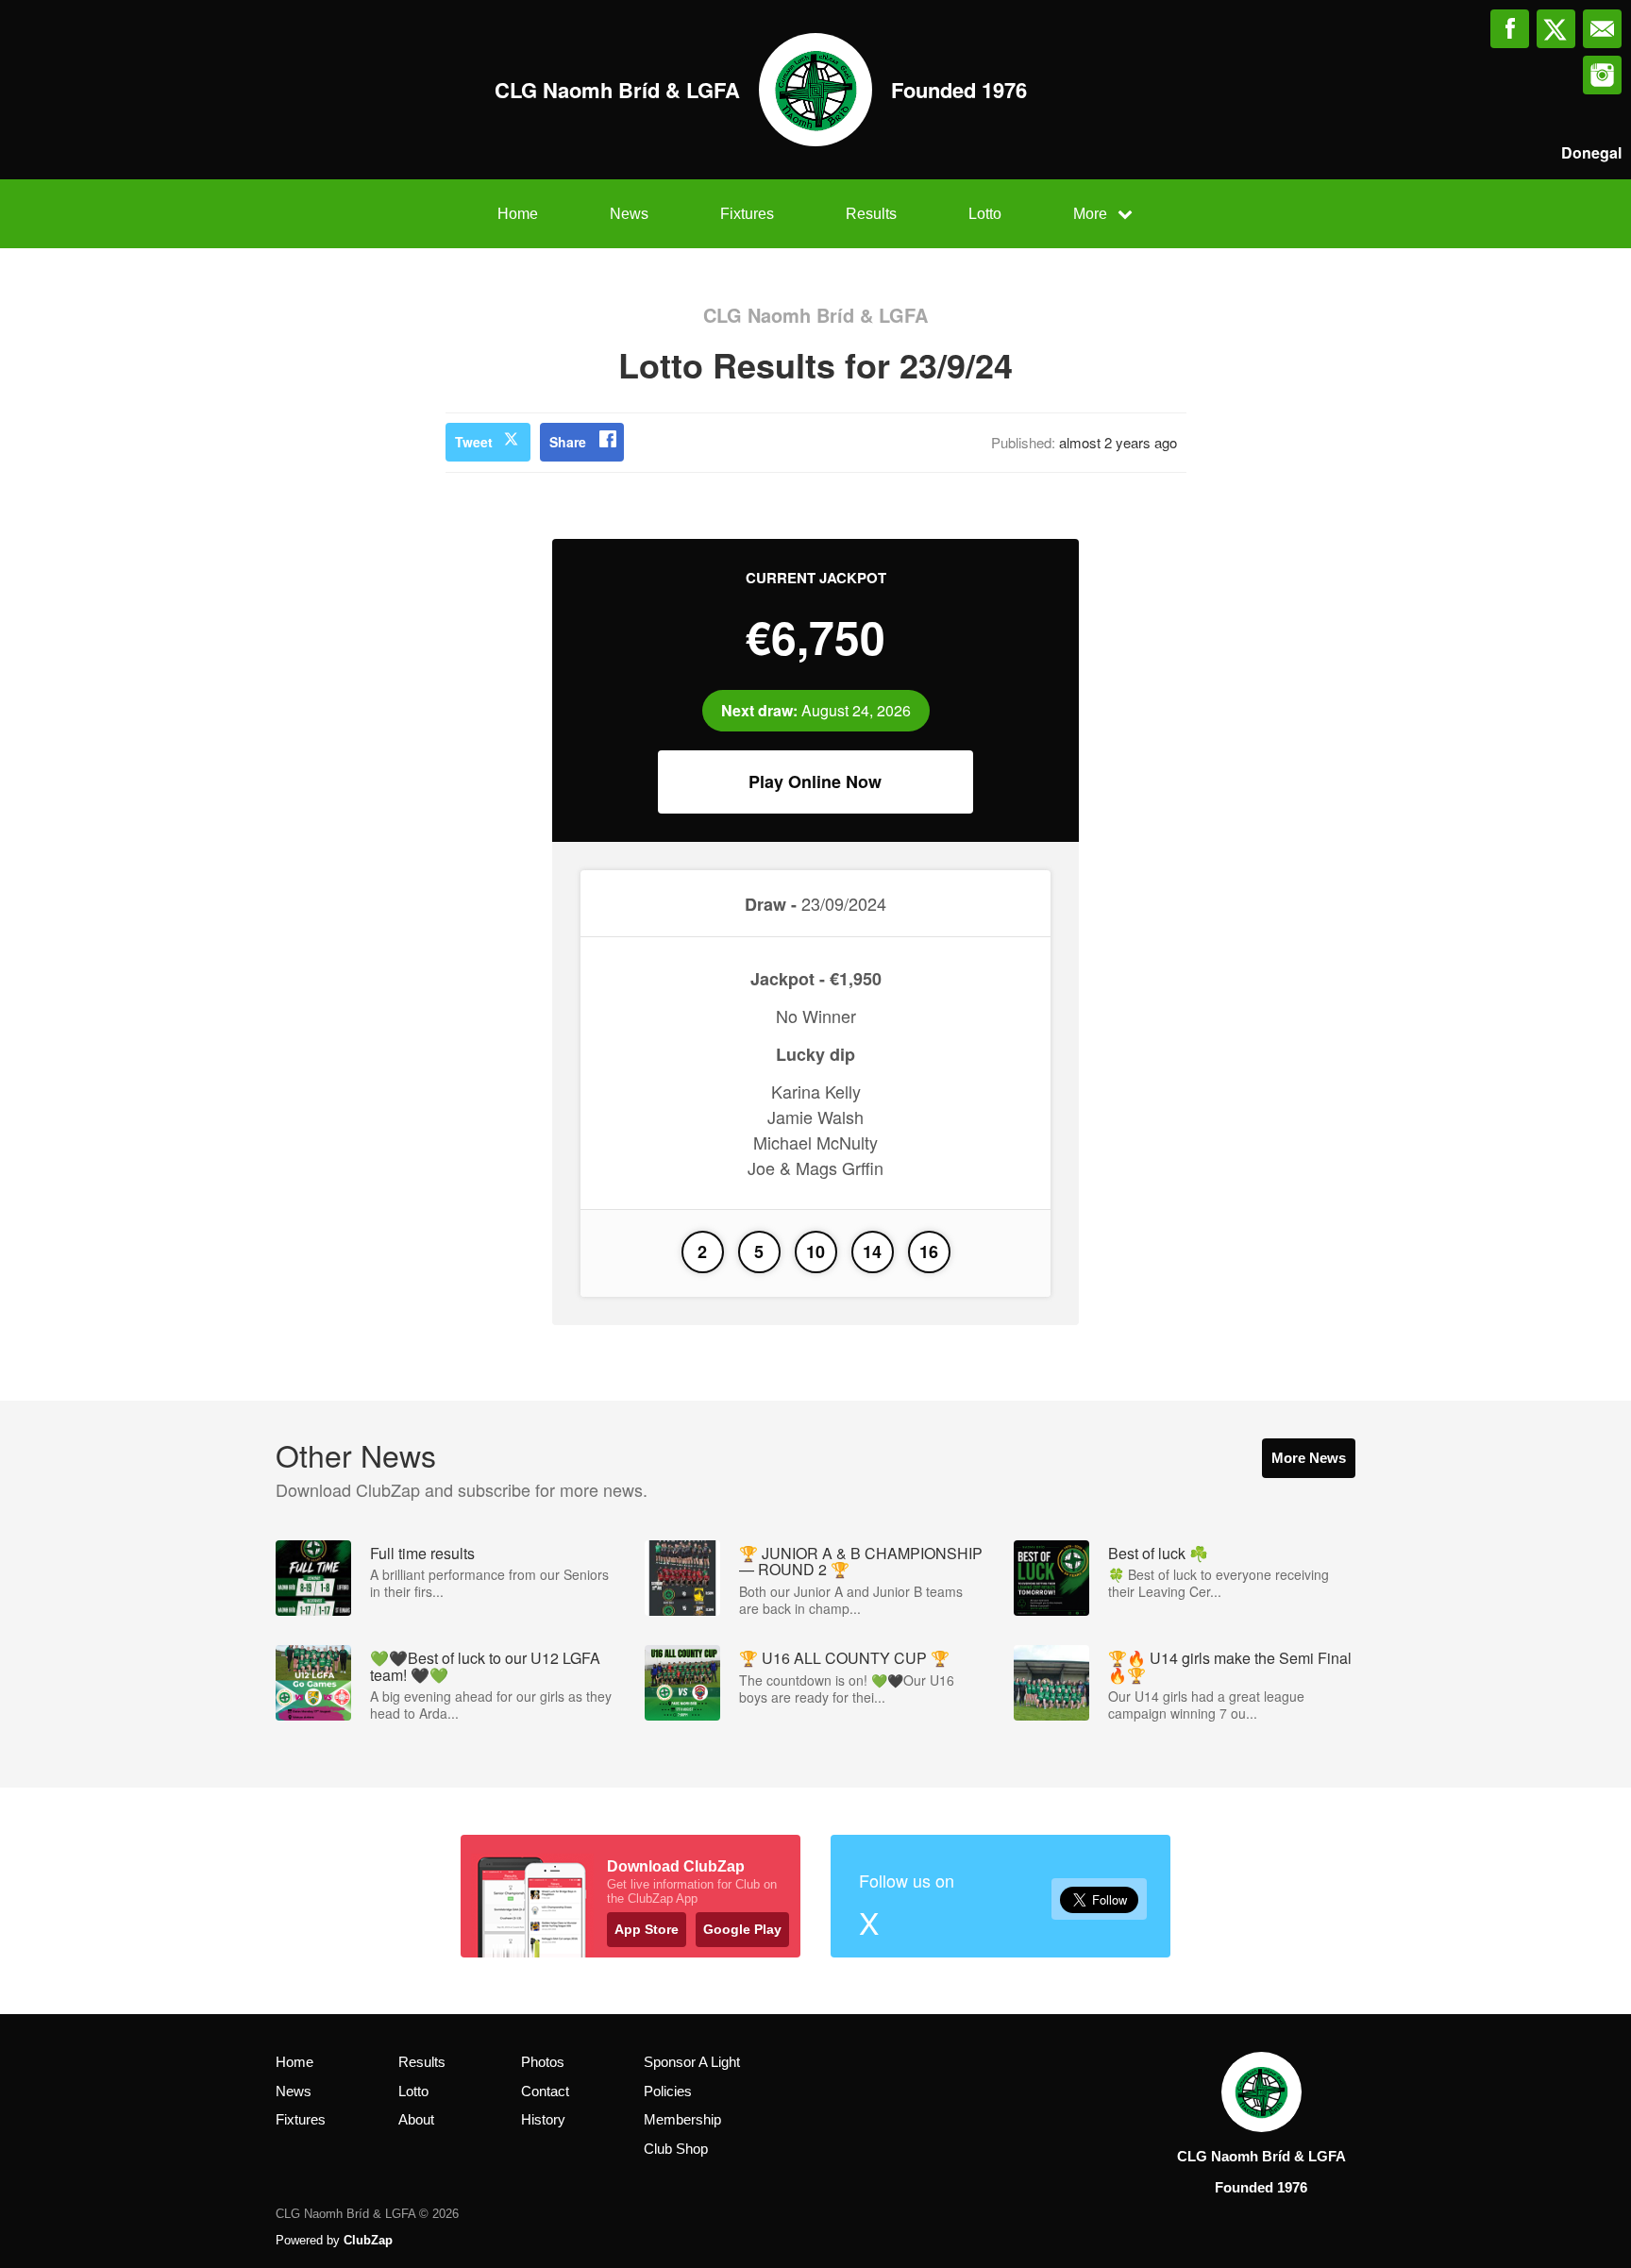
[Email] (1602, 29)
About (416, 2119)
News (629, 214)
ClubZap (368, 2240)
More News (1309, 1458)
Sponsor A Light (692, 2062)
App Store (647, 1929)
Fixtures (747, 214)
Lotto (985, 214)
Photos (543, 2062)
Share (568, 442)
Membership (682, 2119)
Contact (545, 2091)
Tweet (474, 442)
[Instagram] (1602, 75)
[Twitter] (1556, 29)
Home (518, 214)
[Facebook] (1510, 29)
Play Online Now (815, 781)
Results (871, 214)
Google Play (742, 1929)
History (543, 2119)
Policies (668, 2091)
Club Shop (676, 2149)
